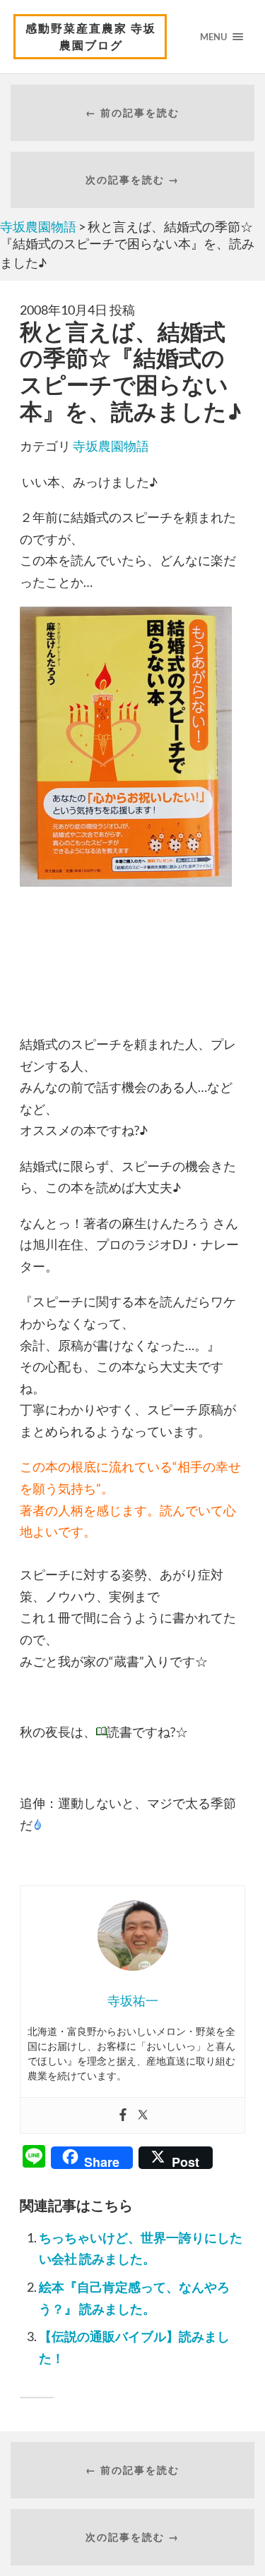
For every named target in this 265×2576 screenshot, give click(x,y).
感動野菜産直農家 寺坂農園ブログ (91, 36)
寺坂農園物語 (111, 446)
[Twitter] (143, 2115)
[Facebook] (123, 2115)
